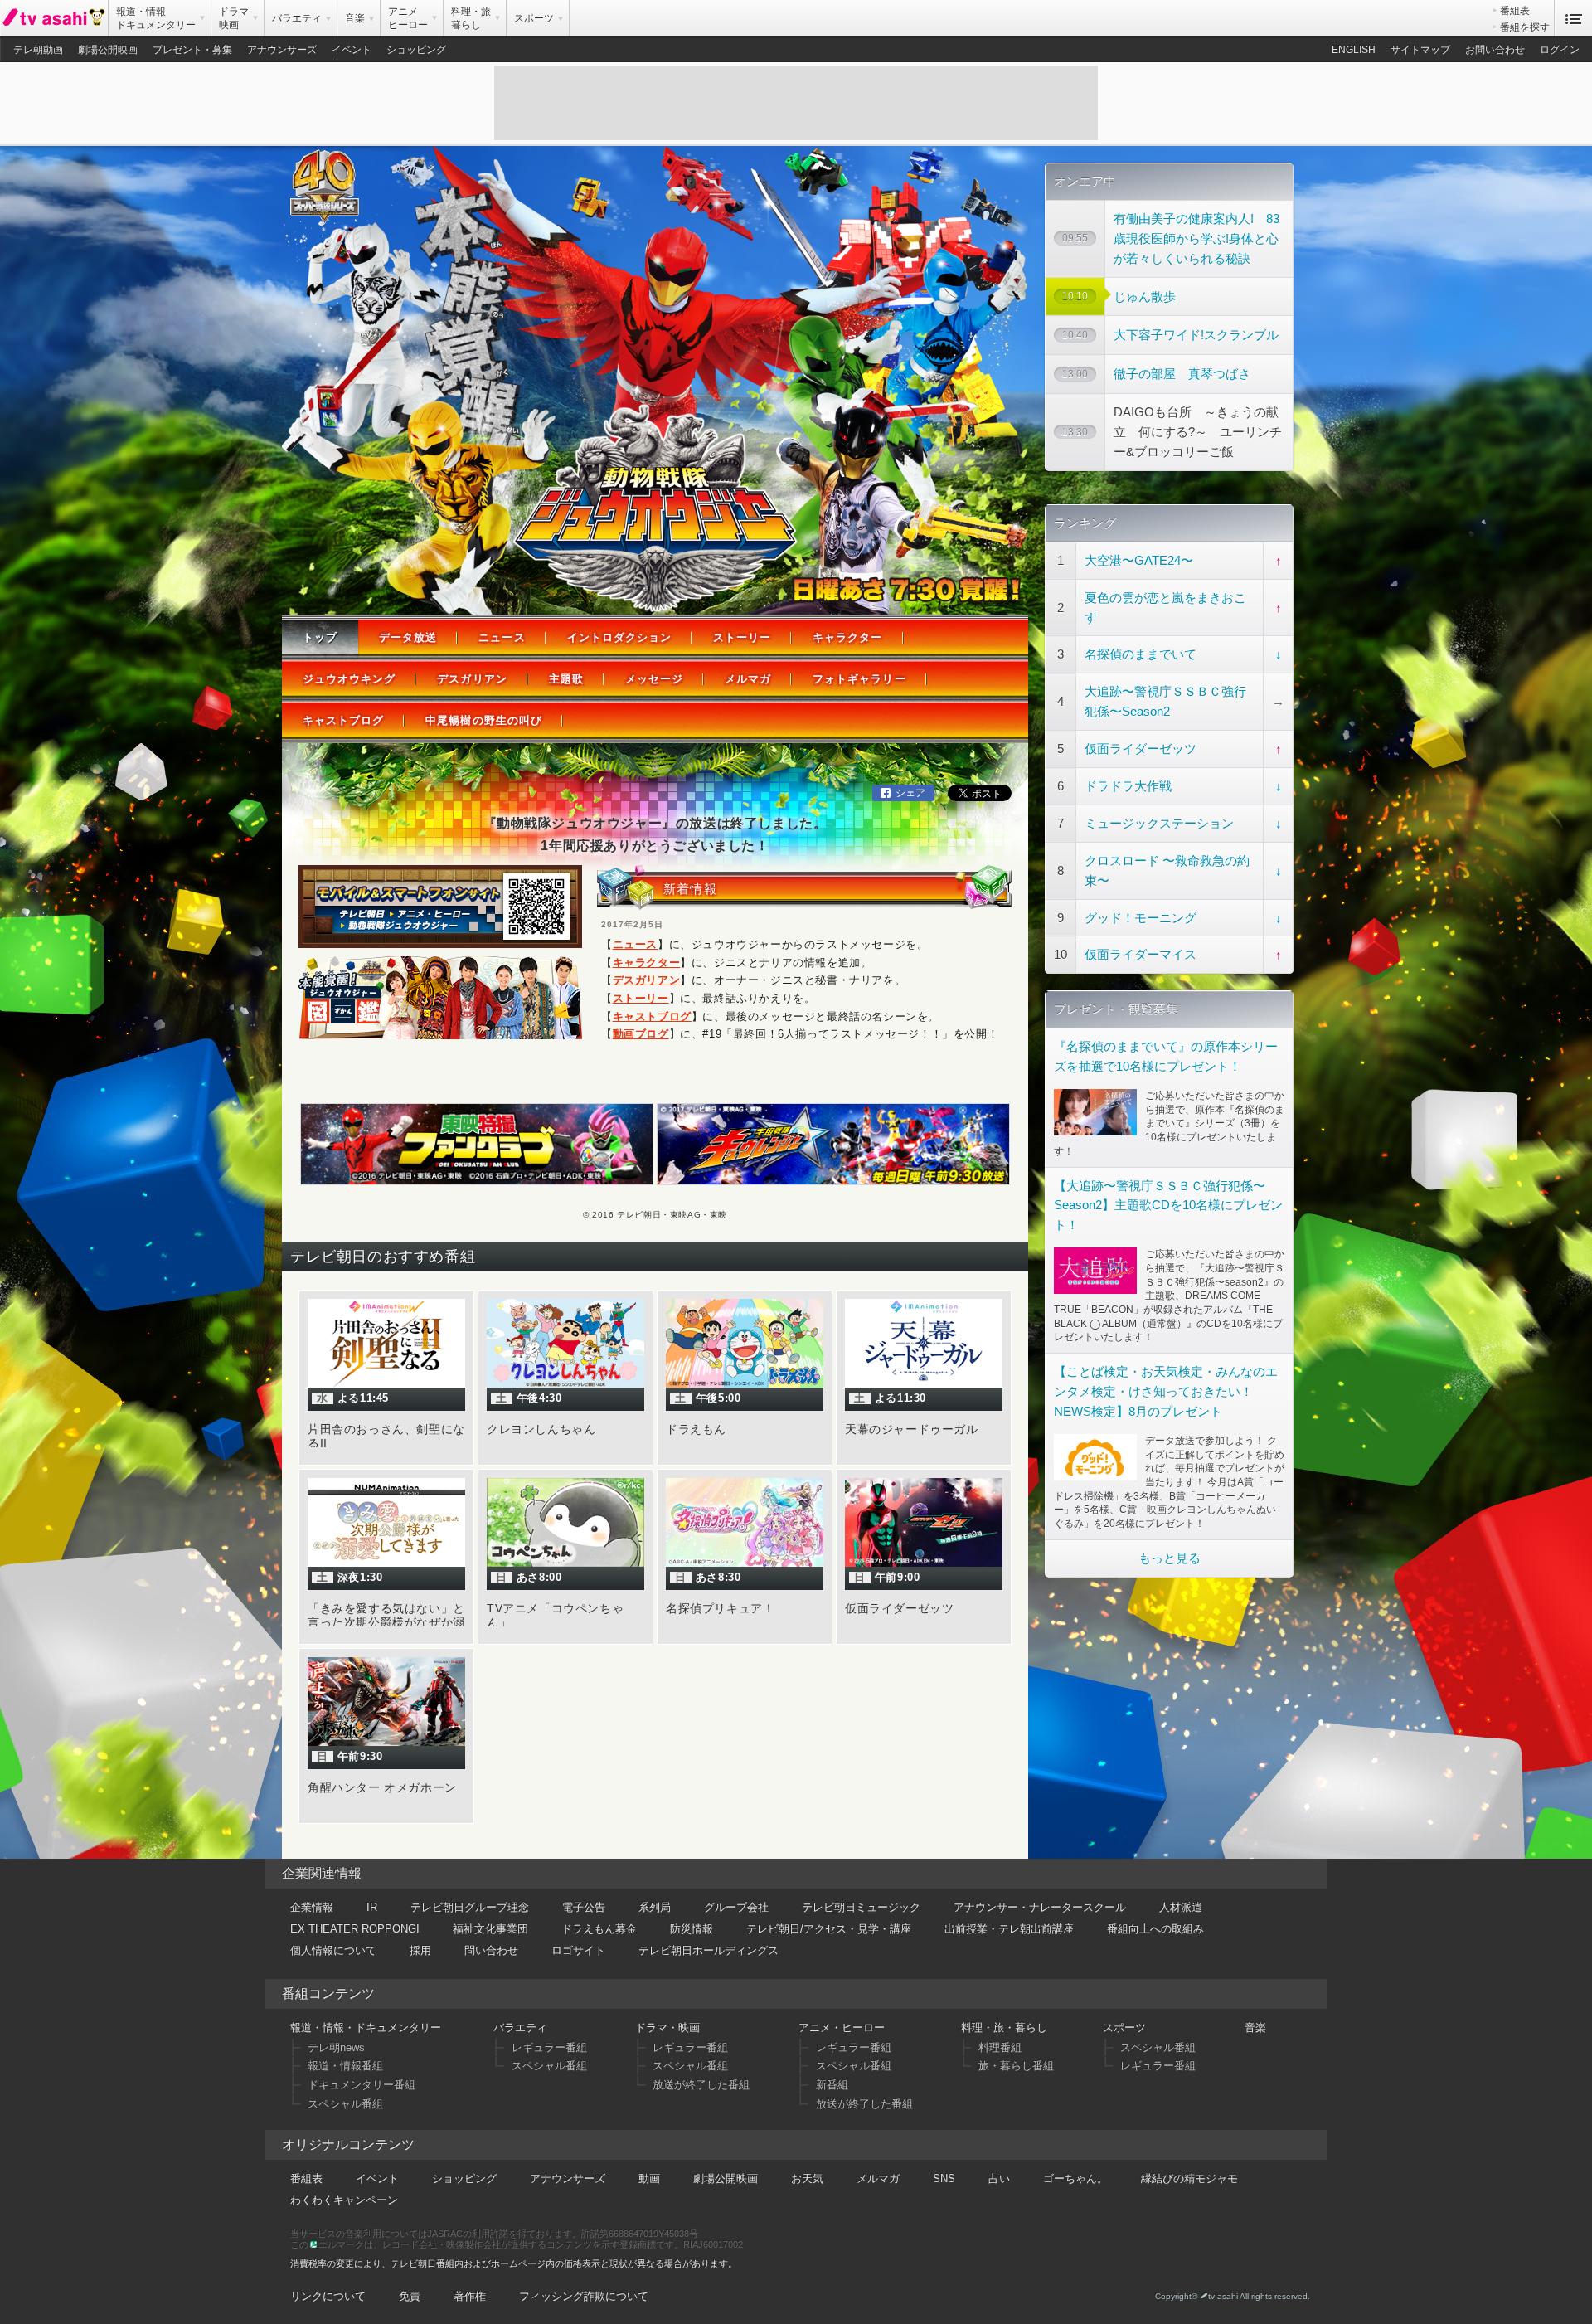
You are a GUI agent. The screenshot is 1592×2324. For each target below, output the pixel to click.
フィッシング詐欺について (584, 2296)
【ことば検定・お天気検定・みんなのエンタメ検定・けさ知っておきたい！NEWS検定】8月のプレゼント (1166, 1391)
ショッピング (416, 50)
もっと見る (1170, 1558)
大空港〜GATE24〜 (1139, 560)
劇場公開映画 (108, 50)
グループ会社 (736, 1907)
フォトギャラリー (859, 679)
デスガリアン (472, 679)
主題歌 (566, 679)
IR (372, 1907)
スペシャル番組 (345, 2104)
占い (999, 2178)
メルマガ (748, 679)
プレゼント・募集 (192, 50)
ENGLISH (1354, 50)
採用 (420, 1950)
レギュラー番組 (549, 2047)
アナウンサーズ (282, 50)
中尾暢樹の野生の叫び (483, 720)
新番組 (832, 2085)
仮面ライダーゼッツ (1141, 749)
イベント (352, 50)
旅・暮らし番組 (1016, 2066)
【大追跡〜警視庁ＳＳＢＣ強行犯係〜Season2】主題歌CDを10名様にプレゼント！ (1168, 1206)
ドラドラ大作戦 (1128, 786)
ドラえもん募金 (599, 1929)
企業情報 (312, 1907)
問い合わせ (491, 1950)
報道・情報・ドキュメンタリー (366, 2027)
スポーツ (1124, 2027)
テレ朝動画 (38, 50)
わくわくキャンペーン (344, 2200)
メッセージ (654, 679)
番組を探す (1525, 27)
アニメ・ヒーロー (842, 2027)
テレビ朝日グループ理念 (470, 1907)
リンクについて (328, 2296)
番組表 (1515, 11)
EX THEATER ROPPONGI (355, 1929)
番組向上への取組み (1155, 1929)
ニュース (502, 637)
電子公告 (584, 1907)
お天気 (807, 2178)
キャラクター (847, 637)
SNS (944, 2178)
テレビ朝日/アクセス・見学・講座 (829, 1929)
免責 (410, 2296)
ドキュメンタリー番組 (362, 2085)
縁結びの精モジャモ (1189, 2178)
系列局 (655, 1907)
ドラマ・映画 (667, 2027)
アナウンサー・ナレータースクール (1040, 1907)
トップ (320, 637)
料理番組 (1000, 2047)
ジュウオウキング (349, 679)
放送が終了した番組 (701, 2085)
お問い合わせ (1495, 50)
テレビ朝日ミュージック (861, 1907)
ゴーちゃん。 (1075, 2178)
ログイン (1560, 50)
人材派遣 (1181, 1907)
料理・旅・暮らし (1004, 2027)
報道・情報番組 (345, 2066)
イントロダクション (619, 637)
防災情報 (692, 1929)
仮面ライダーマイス (1141, 954)
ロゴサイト (578, 1950)
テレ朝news (336, 2047)
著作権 (470, 2296)
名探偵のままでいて (1141, 654)
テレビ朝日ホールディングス (709, 1950)
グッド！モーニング (1141, 918)
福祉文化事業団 (490, 1929)
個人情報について (333, 1950)
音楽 (1255, 2027)
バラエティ (520, 2027)
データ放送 (408, 637)
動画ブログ (641, 1034)
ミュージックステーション (1159, 823)
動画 (649, 2178)
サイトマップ (1420, 50)
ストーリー (742, 637)
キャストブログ (343, 720)
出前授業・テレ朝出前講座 (1009, 1929)
